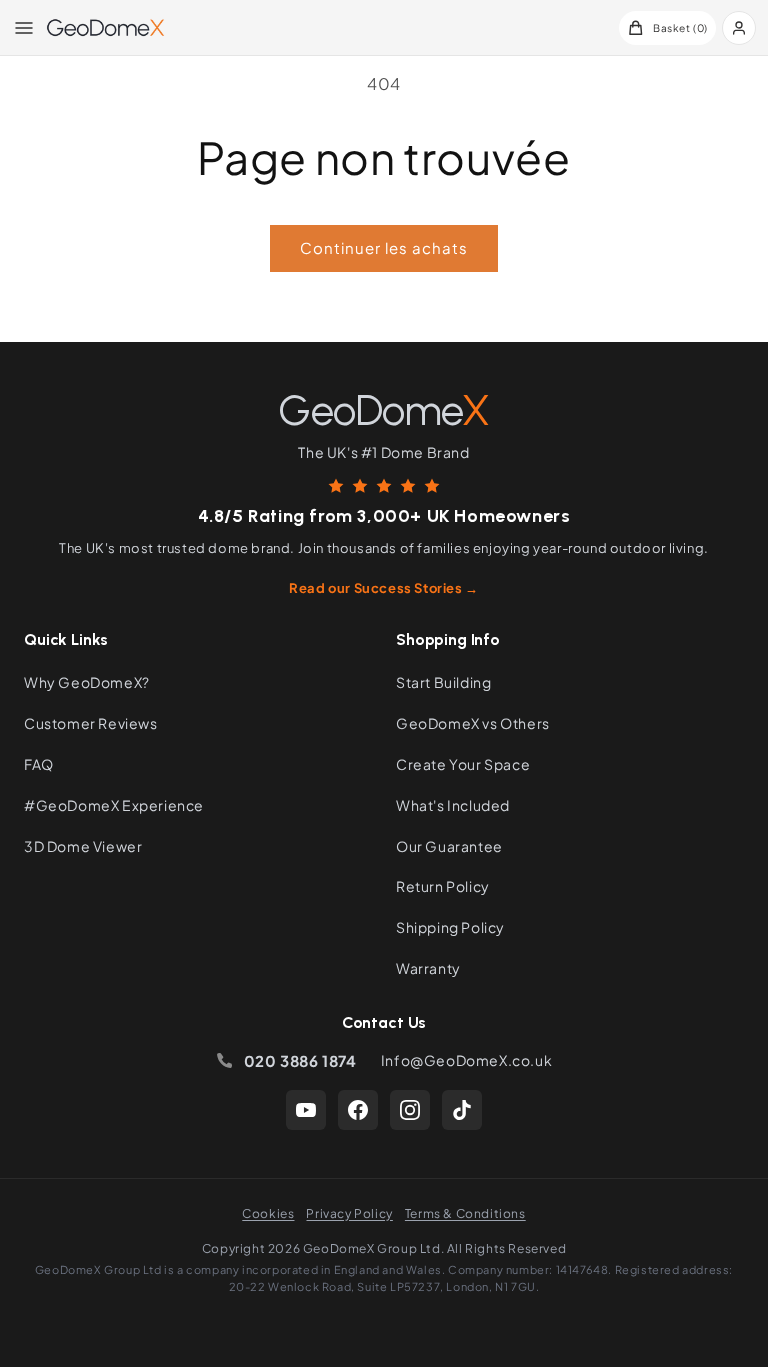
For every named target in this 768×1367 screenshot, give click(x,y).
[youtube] (306, 1110)
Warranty (428, 968)
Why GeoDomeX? (87, 682)
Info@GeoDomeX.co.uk (466, 1060)
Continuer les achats (384, 247)
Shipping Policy (450, 927)
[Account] (739, 28)
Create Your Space (463, 764)
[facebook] (358, 1110)
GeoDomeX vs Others (473, 723)
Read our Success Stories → (384, 588)
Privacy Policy (349, 1213)
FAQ (39, 764)
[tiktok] (462, 1110)
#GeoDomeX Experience (114, 805)
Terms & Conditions (465, 1213)
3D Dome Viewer (83, 846)
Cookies (268, 1213)
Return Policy (443, 886)
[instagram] (410, 1110)
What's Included (453, 805)
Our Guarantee (449, 846)
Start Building (443, 682)
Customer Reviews (91, 723)
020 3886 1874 (300, 1060)
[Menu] (24, 28)
